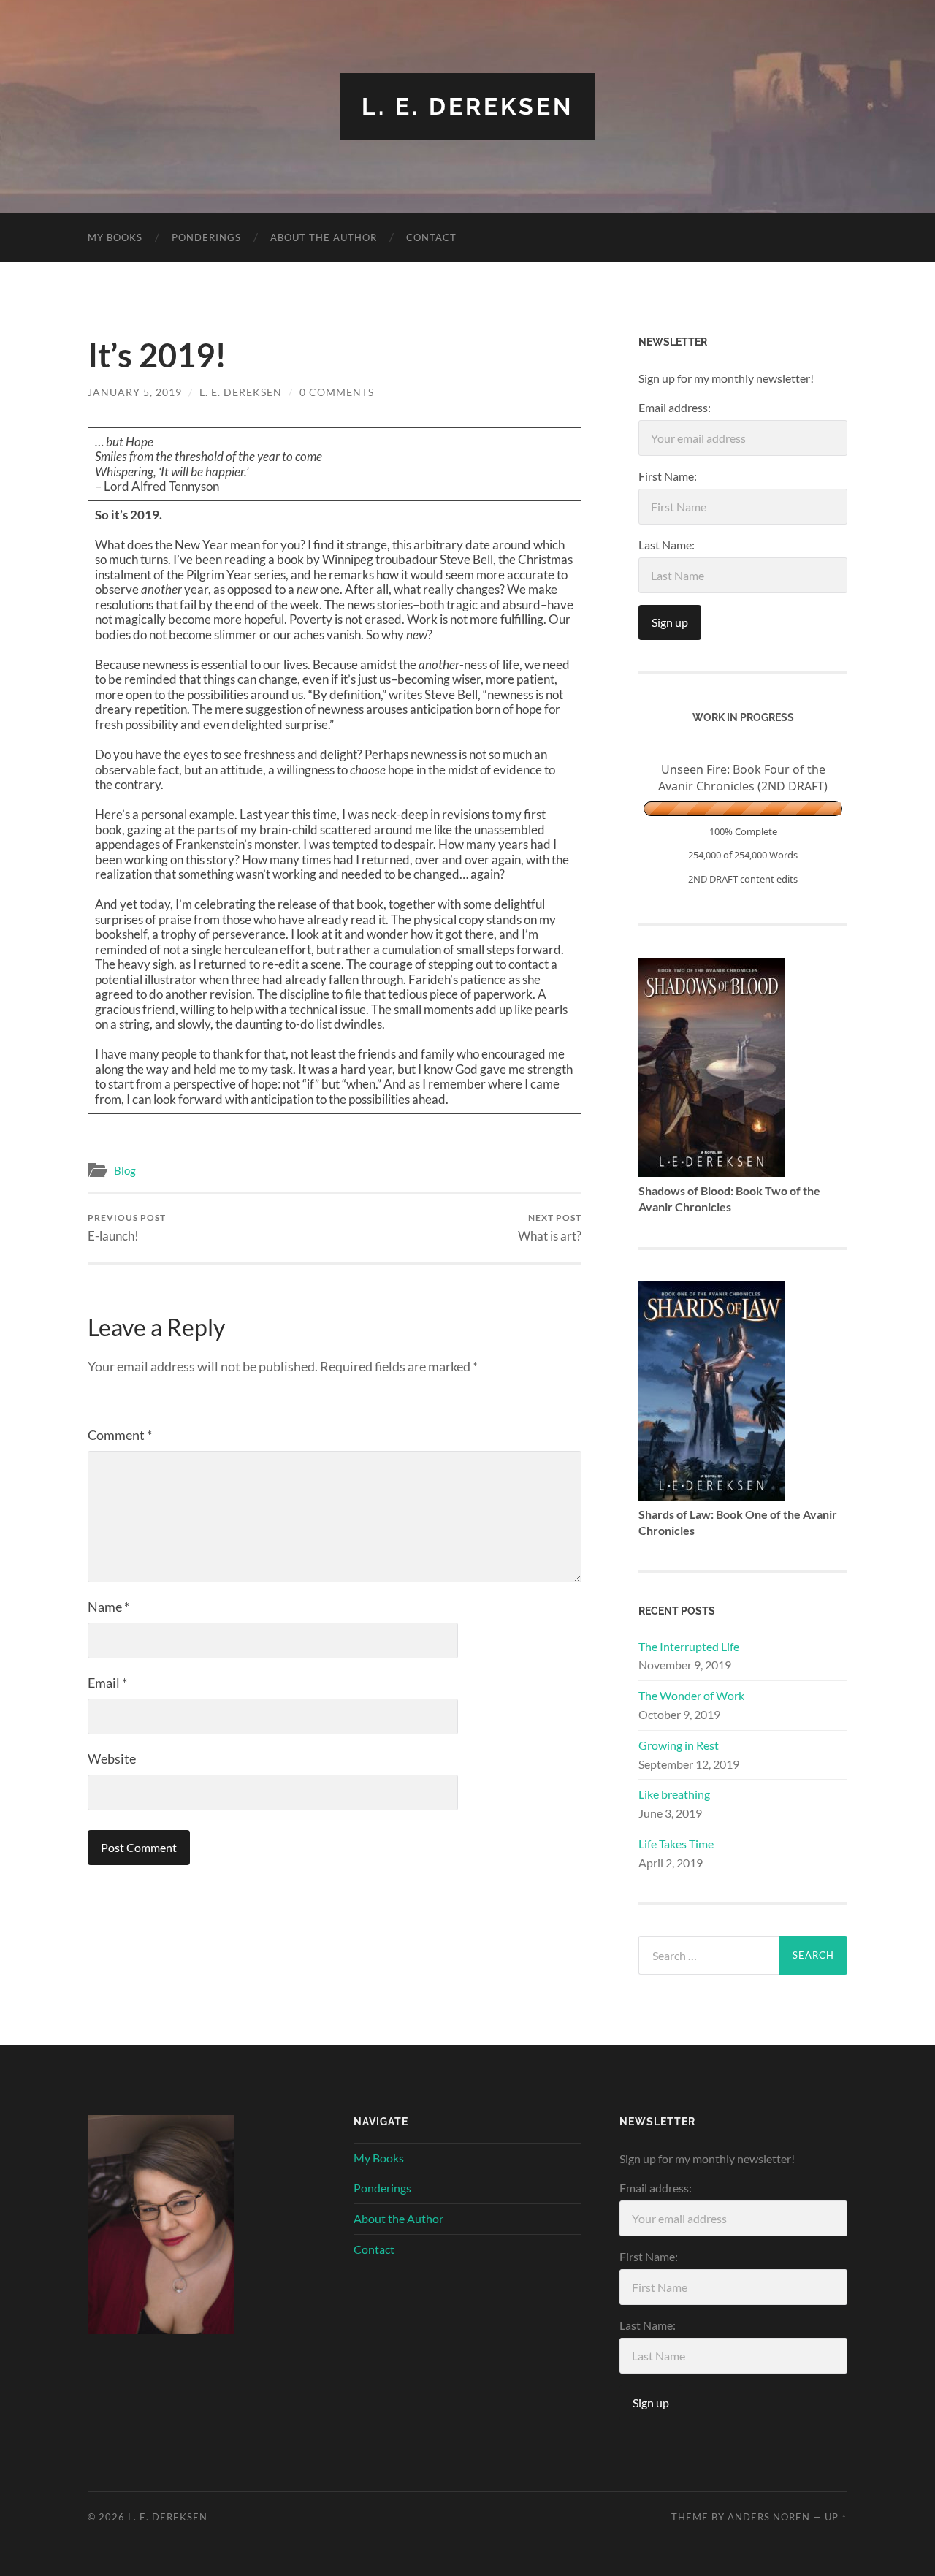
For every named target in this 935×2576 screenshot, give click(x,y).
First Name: (668, 476)
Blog (125, 1170)
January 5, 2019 (135, 392)
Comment (120, 1435)
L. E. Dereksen (467, 106)
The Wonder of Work (691, 1695)
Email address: (675, 407)
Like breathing (674, 1794)
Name (108, 1607)
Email (107, 1683)
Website (112, 1758)
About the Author (324, 237)
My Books (115, 237)
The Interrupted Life (689, 1646)
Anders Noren (769, 2517)
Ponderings (206, 237)
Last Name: (667, 545)
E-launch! (127, 1228)
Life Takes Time (676, 1844)
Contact (431, 237)
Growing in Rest (679, 1745)
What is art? (550, 1228)
